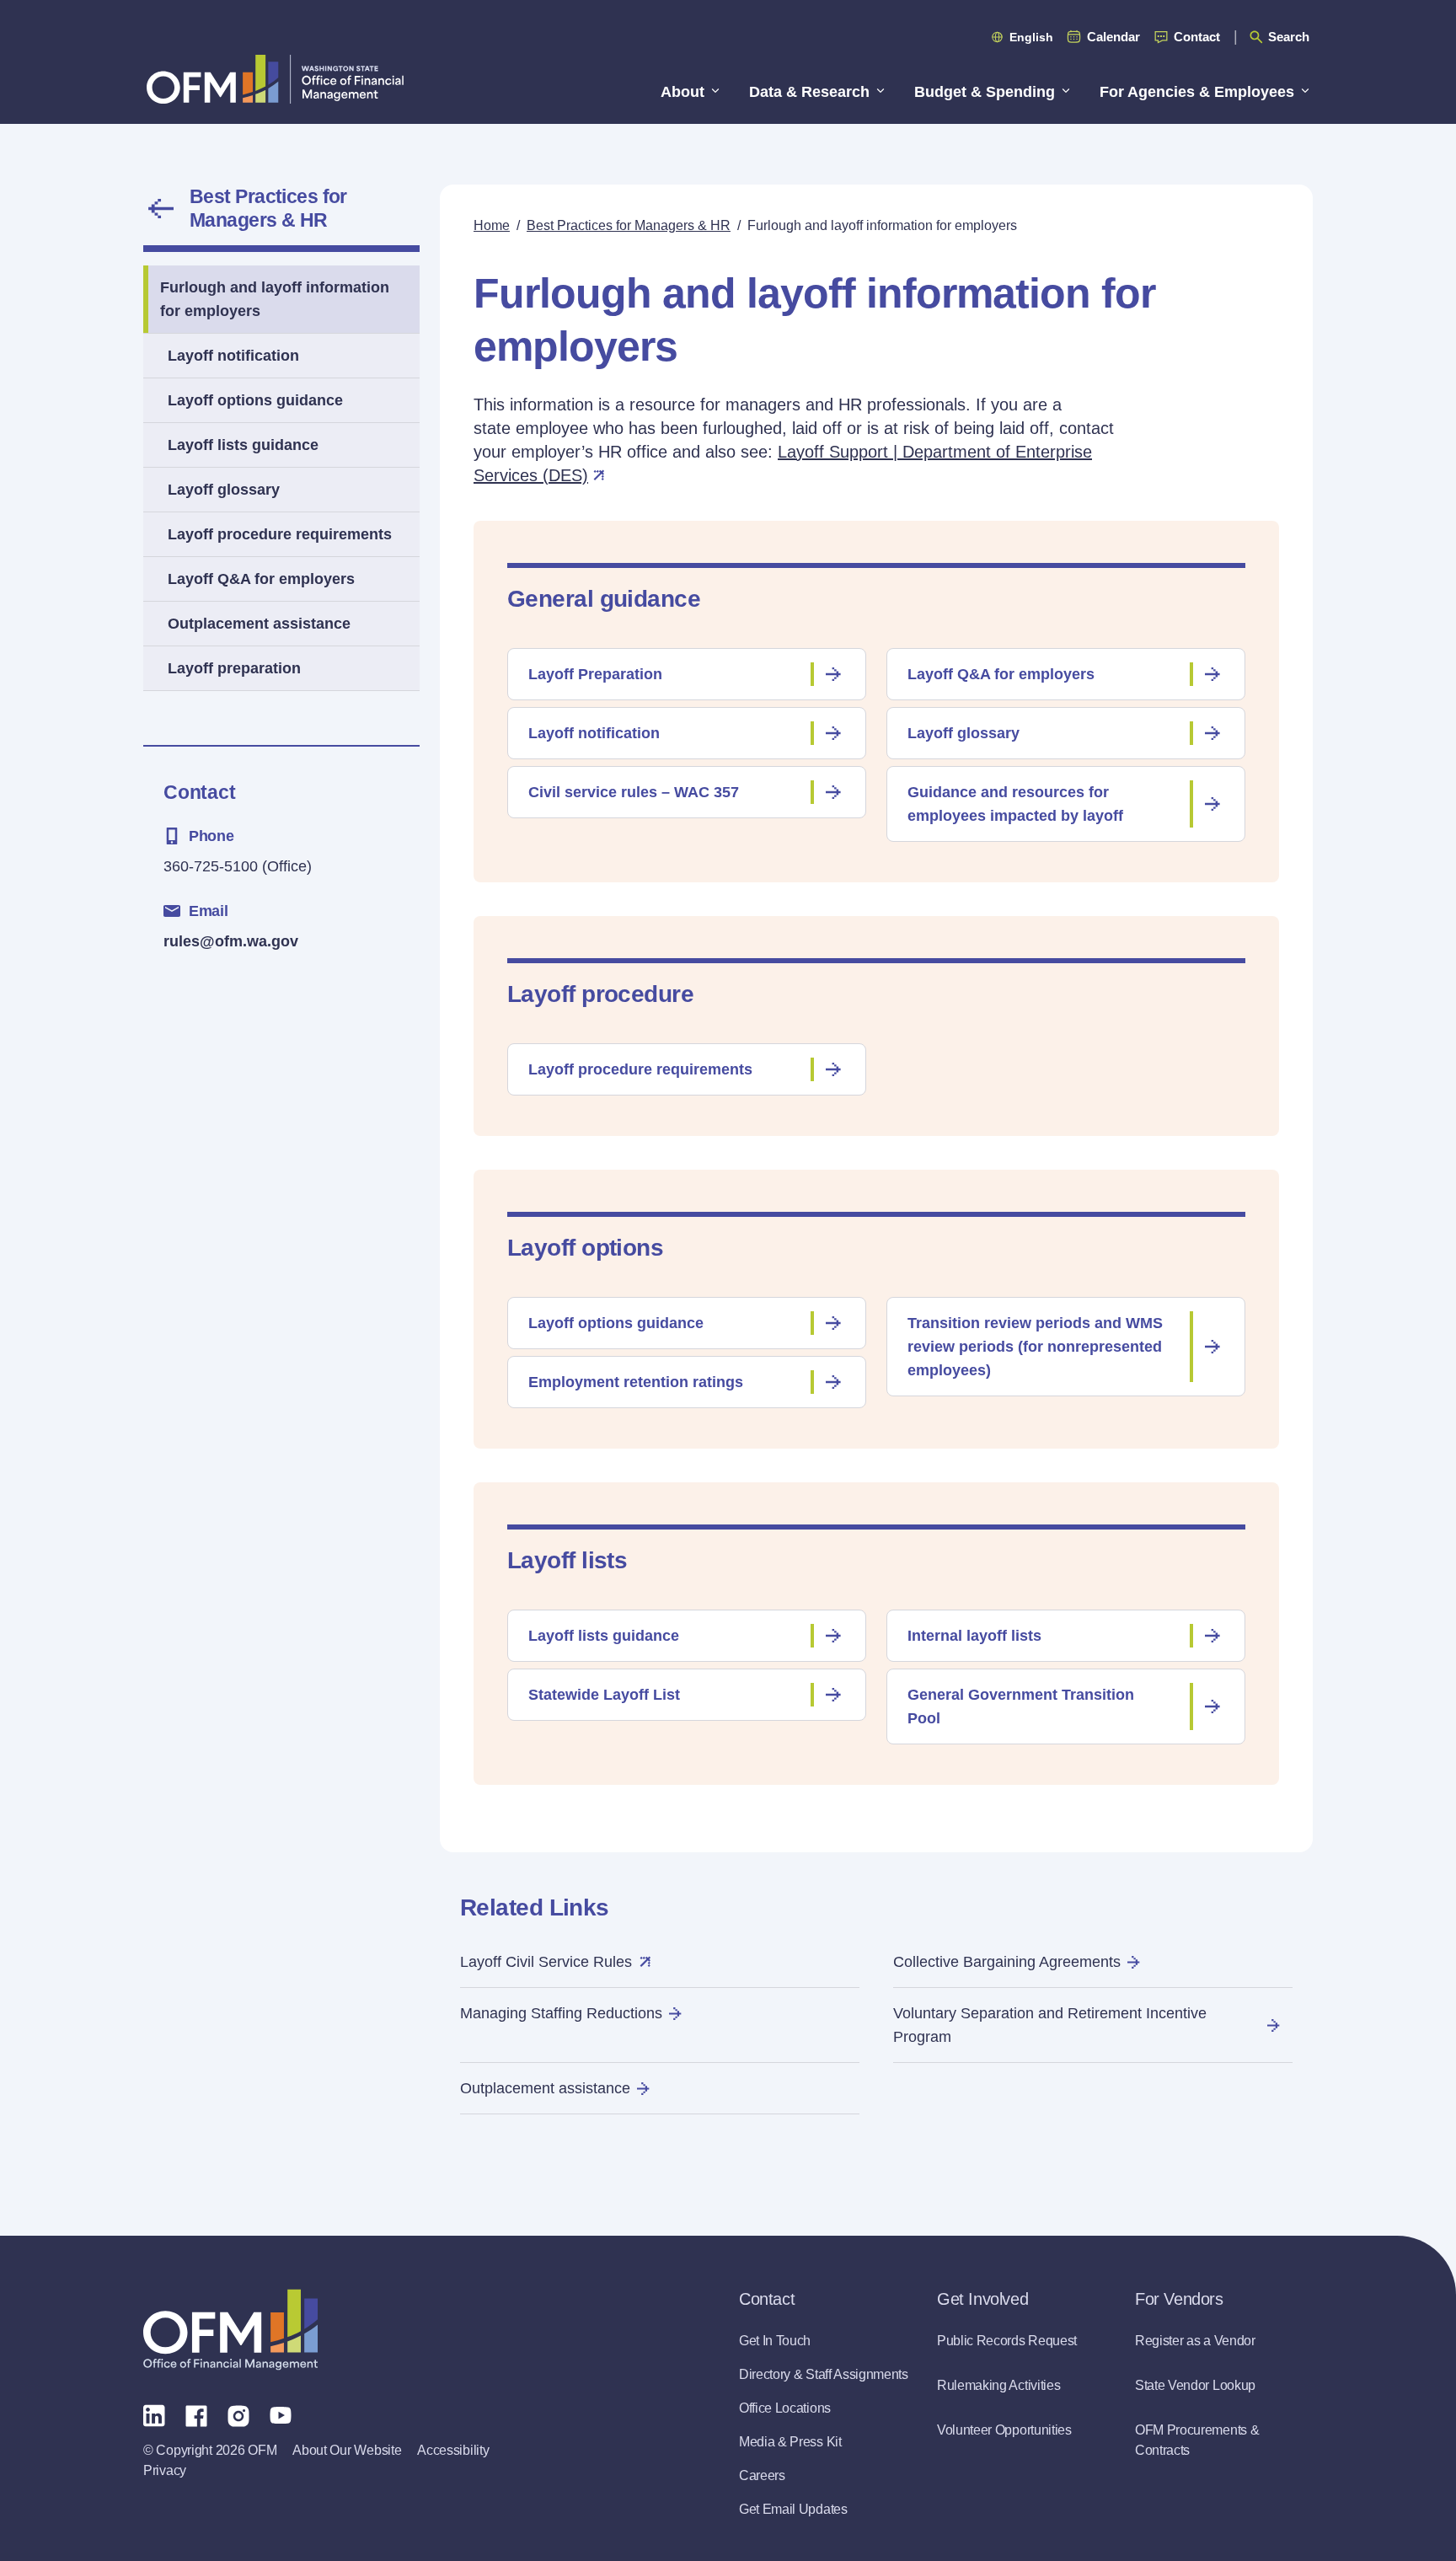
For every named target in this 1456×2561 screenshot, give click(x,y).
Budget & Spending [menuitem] (985, 92)
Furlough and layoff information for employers (275, 299)
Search (1289, 37)
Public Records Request (1007, 2341)
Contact (1197, 37)
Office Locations (785, 2408)
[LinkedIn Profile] (154, 2415)
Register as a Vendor (1195, 2341)
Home (492, 225)
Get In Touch (775, 2341)
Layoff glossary (224, 490)
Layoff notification (233, 356)
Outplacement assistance (259, 624)
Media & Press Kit (790, 2442)
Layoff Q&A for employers (261, 579)
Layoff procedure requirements (280, 534)
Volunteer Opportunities (1004, 2430)
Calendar (1113, 37)
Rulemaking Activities (998, 2385)
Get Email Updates (793, 2509)
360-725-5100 (211, 866)
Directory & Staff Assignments (824, 2374)
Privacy (165, 2470)
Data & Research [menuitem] (809, 92)
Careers (762, 2475)
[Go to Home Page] (275, 79)
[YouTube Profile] (281, 2414)
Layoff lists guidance (243, 445)
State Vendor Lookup (1195, 2385)
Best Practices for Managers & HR (268, 208)
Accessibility (453, 2450)
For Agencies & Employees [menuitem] (1197, 92)
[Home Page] (230, 2330)
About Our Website (347, 2450)
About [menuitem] (682, 92)
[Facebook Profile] (196, 2414)
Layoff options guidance (255, 400)
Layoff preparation (234, 668)
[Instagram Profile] (238, 2414)
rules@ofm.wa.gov (231, 941)
